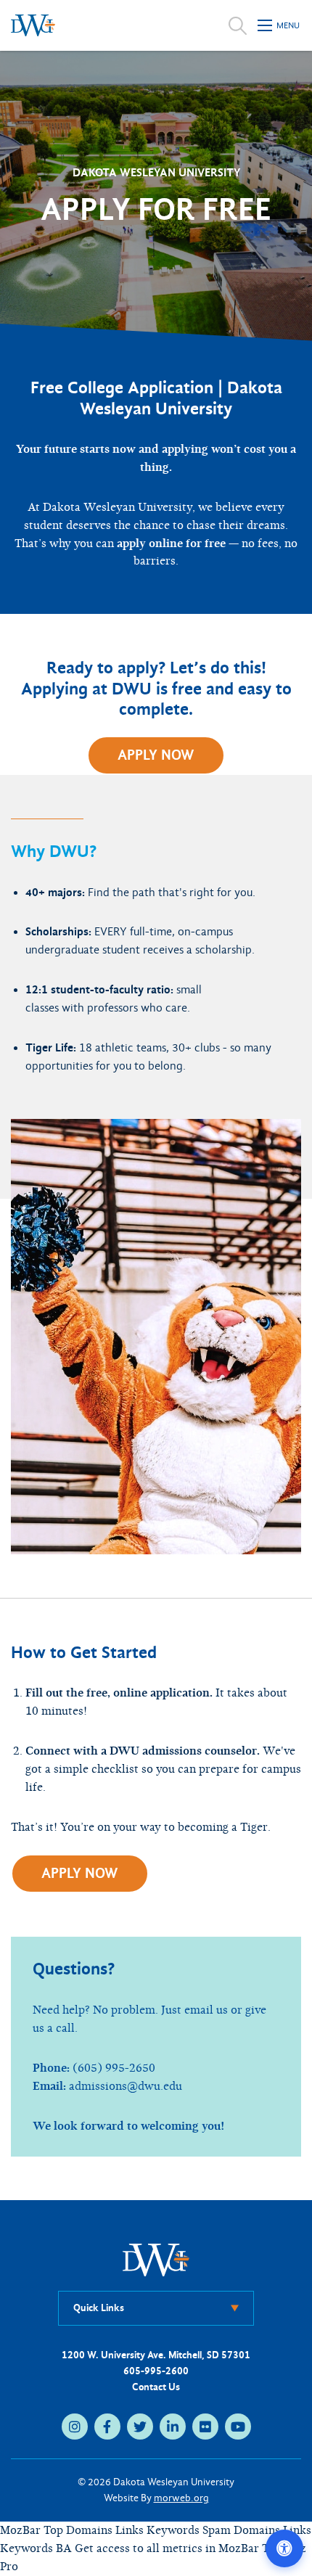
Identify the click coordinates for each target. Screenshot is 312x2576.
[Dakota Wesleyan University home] (33, 25)
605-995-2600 (156, 2371)
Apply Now (156, 755)
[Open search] (238, 25)
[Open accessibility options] (284, 2548)
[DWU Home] (156, 2259)
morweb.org (181, 2498)
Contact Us (156, 2387)
